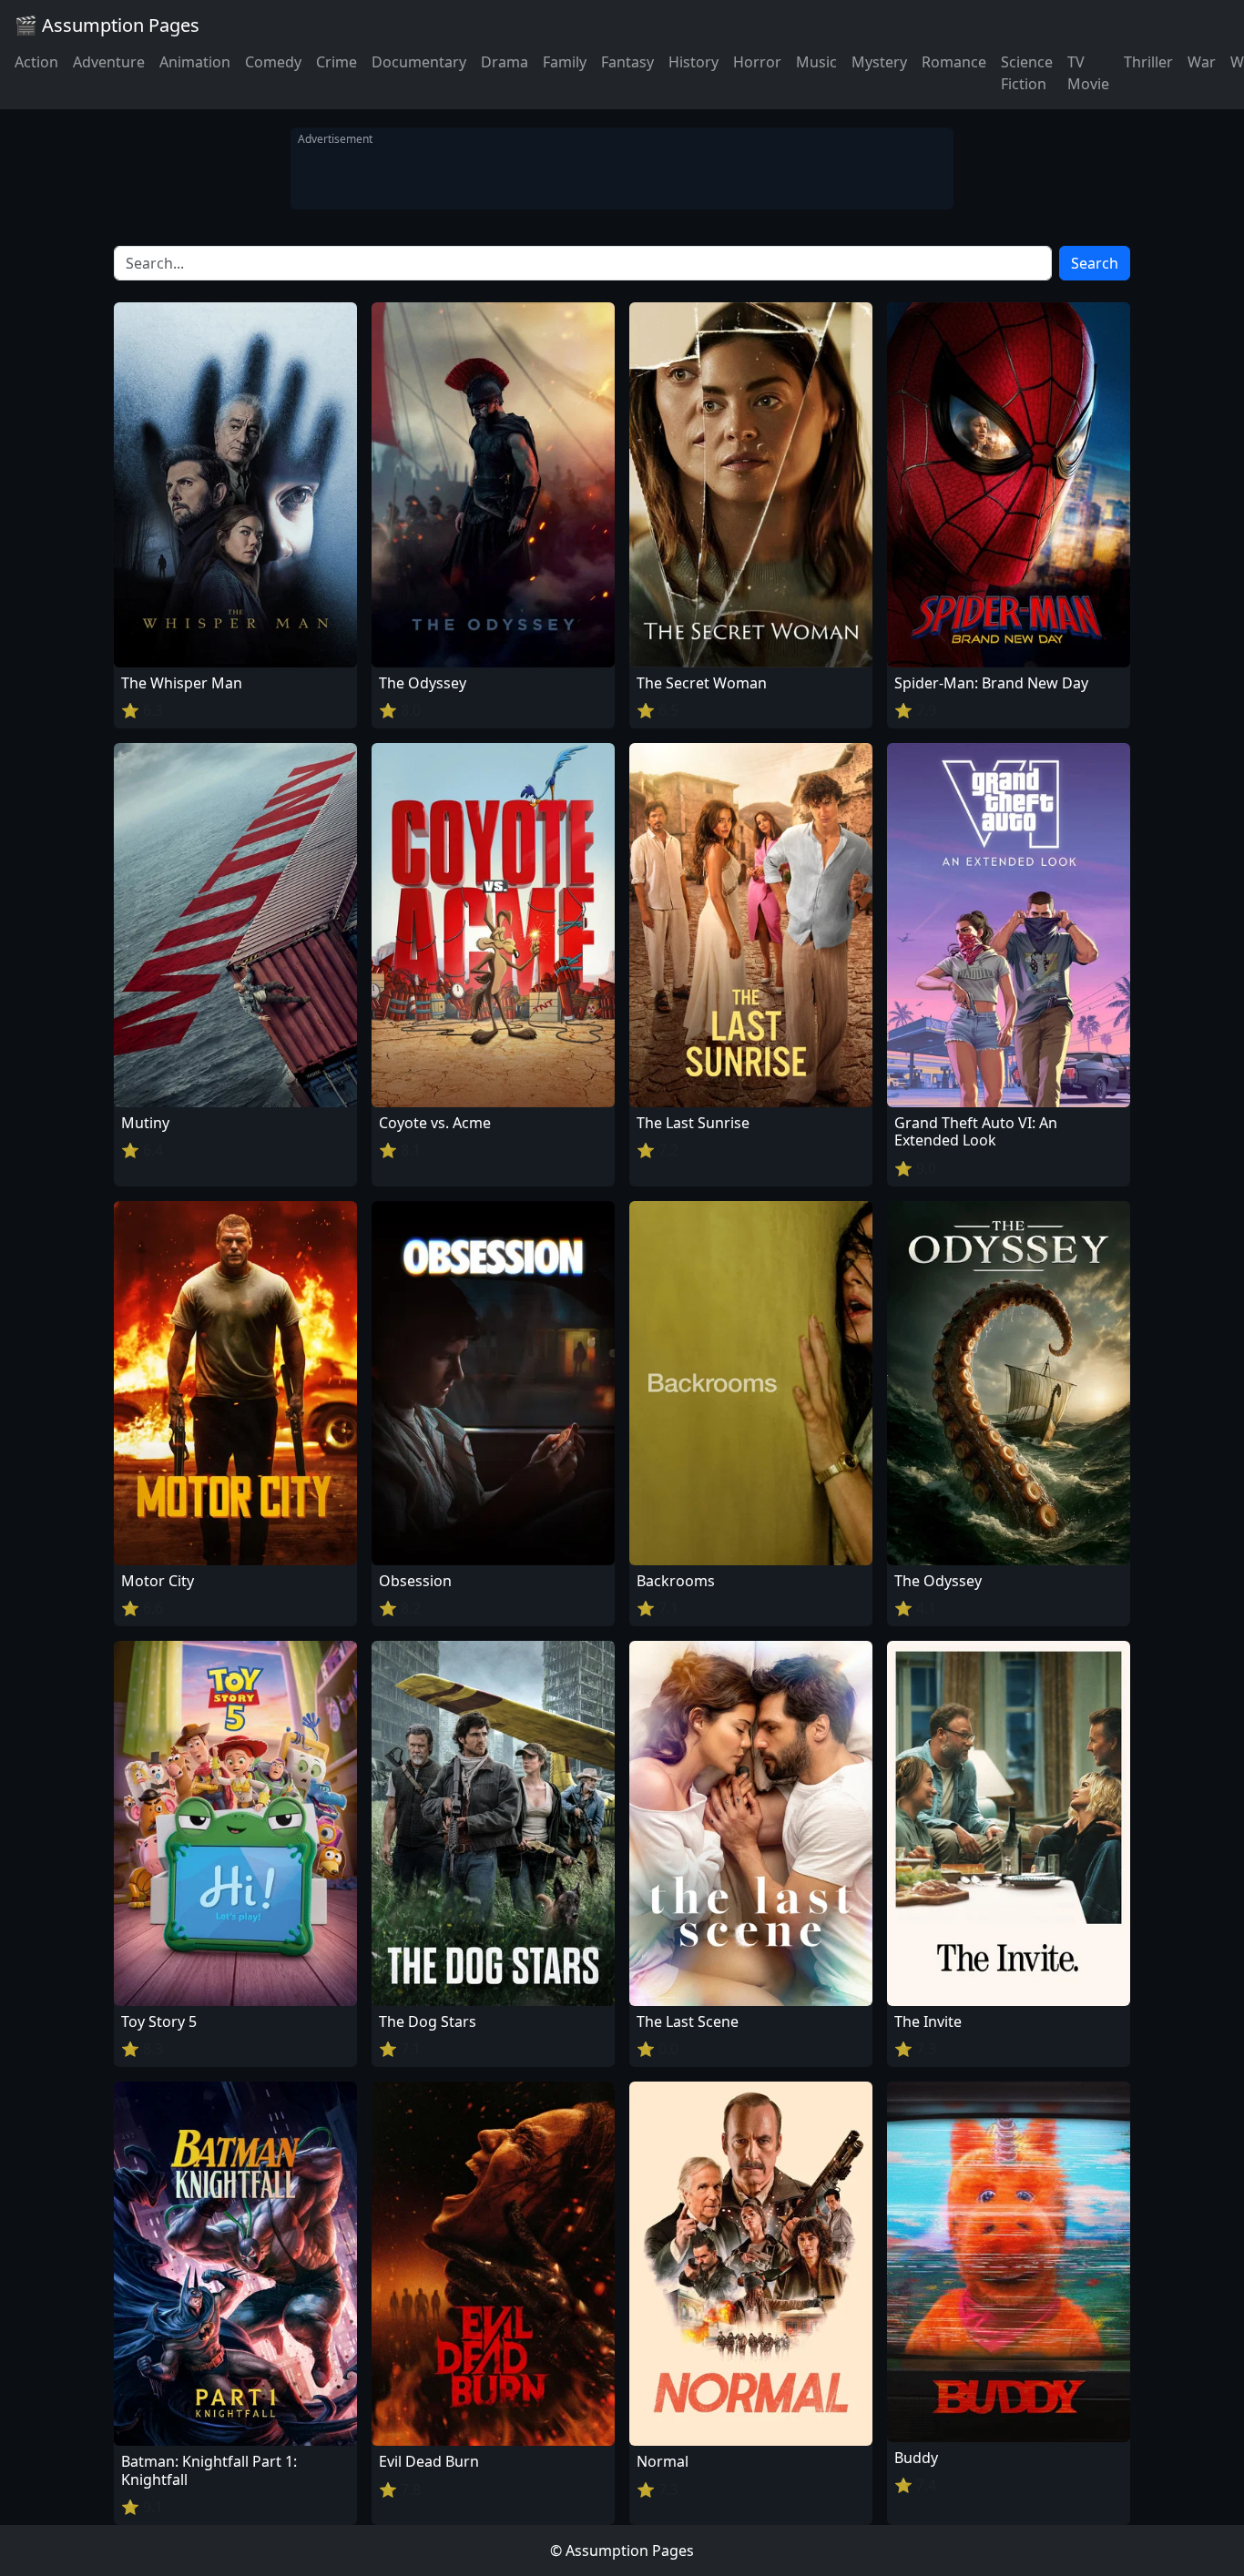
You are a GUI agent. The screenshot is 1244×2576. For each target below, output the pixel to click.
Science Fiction (1027, 73)
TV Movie (1088, 73)
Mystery (879, 62)
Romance (954, 62)
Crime (336, 62)
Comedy (273, 62)
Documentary (419, 62)
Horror (757, 62)
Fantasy (627, 62)
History (693, 62)
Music (816, 62)
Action (36, 62)
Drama (505, 62)
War (1202, 62)
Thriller (1148, 62)
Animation (195, 62)
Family (565, 62)
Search (1095, 263)
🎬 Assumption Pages (107, 25)
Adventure (109, 62)
